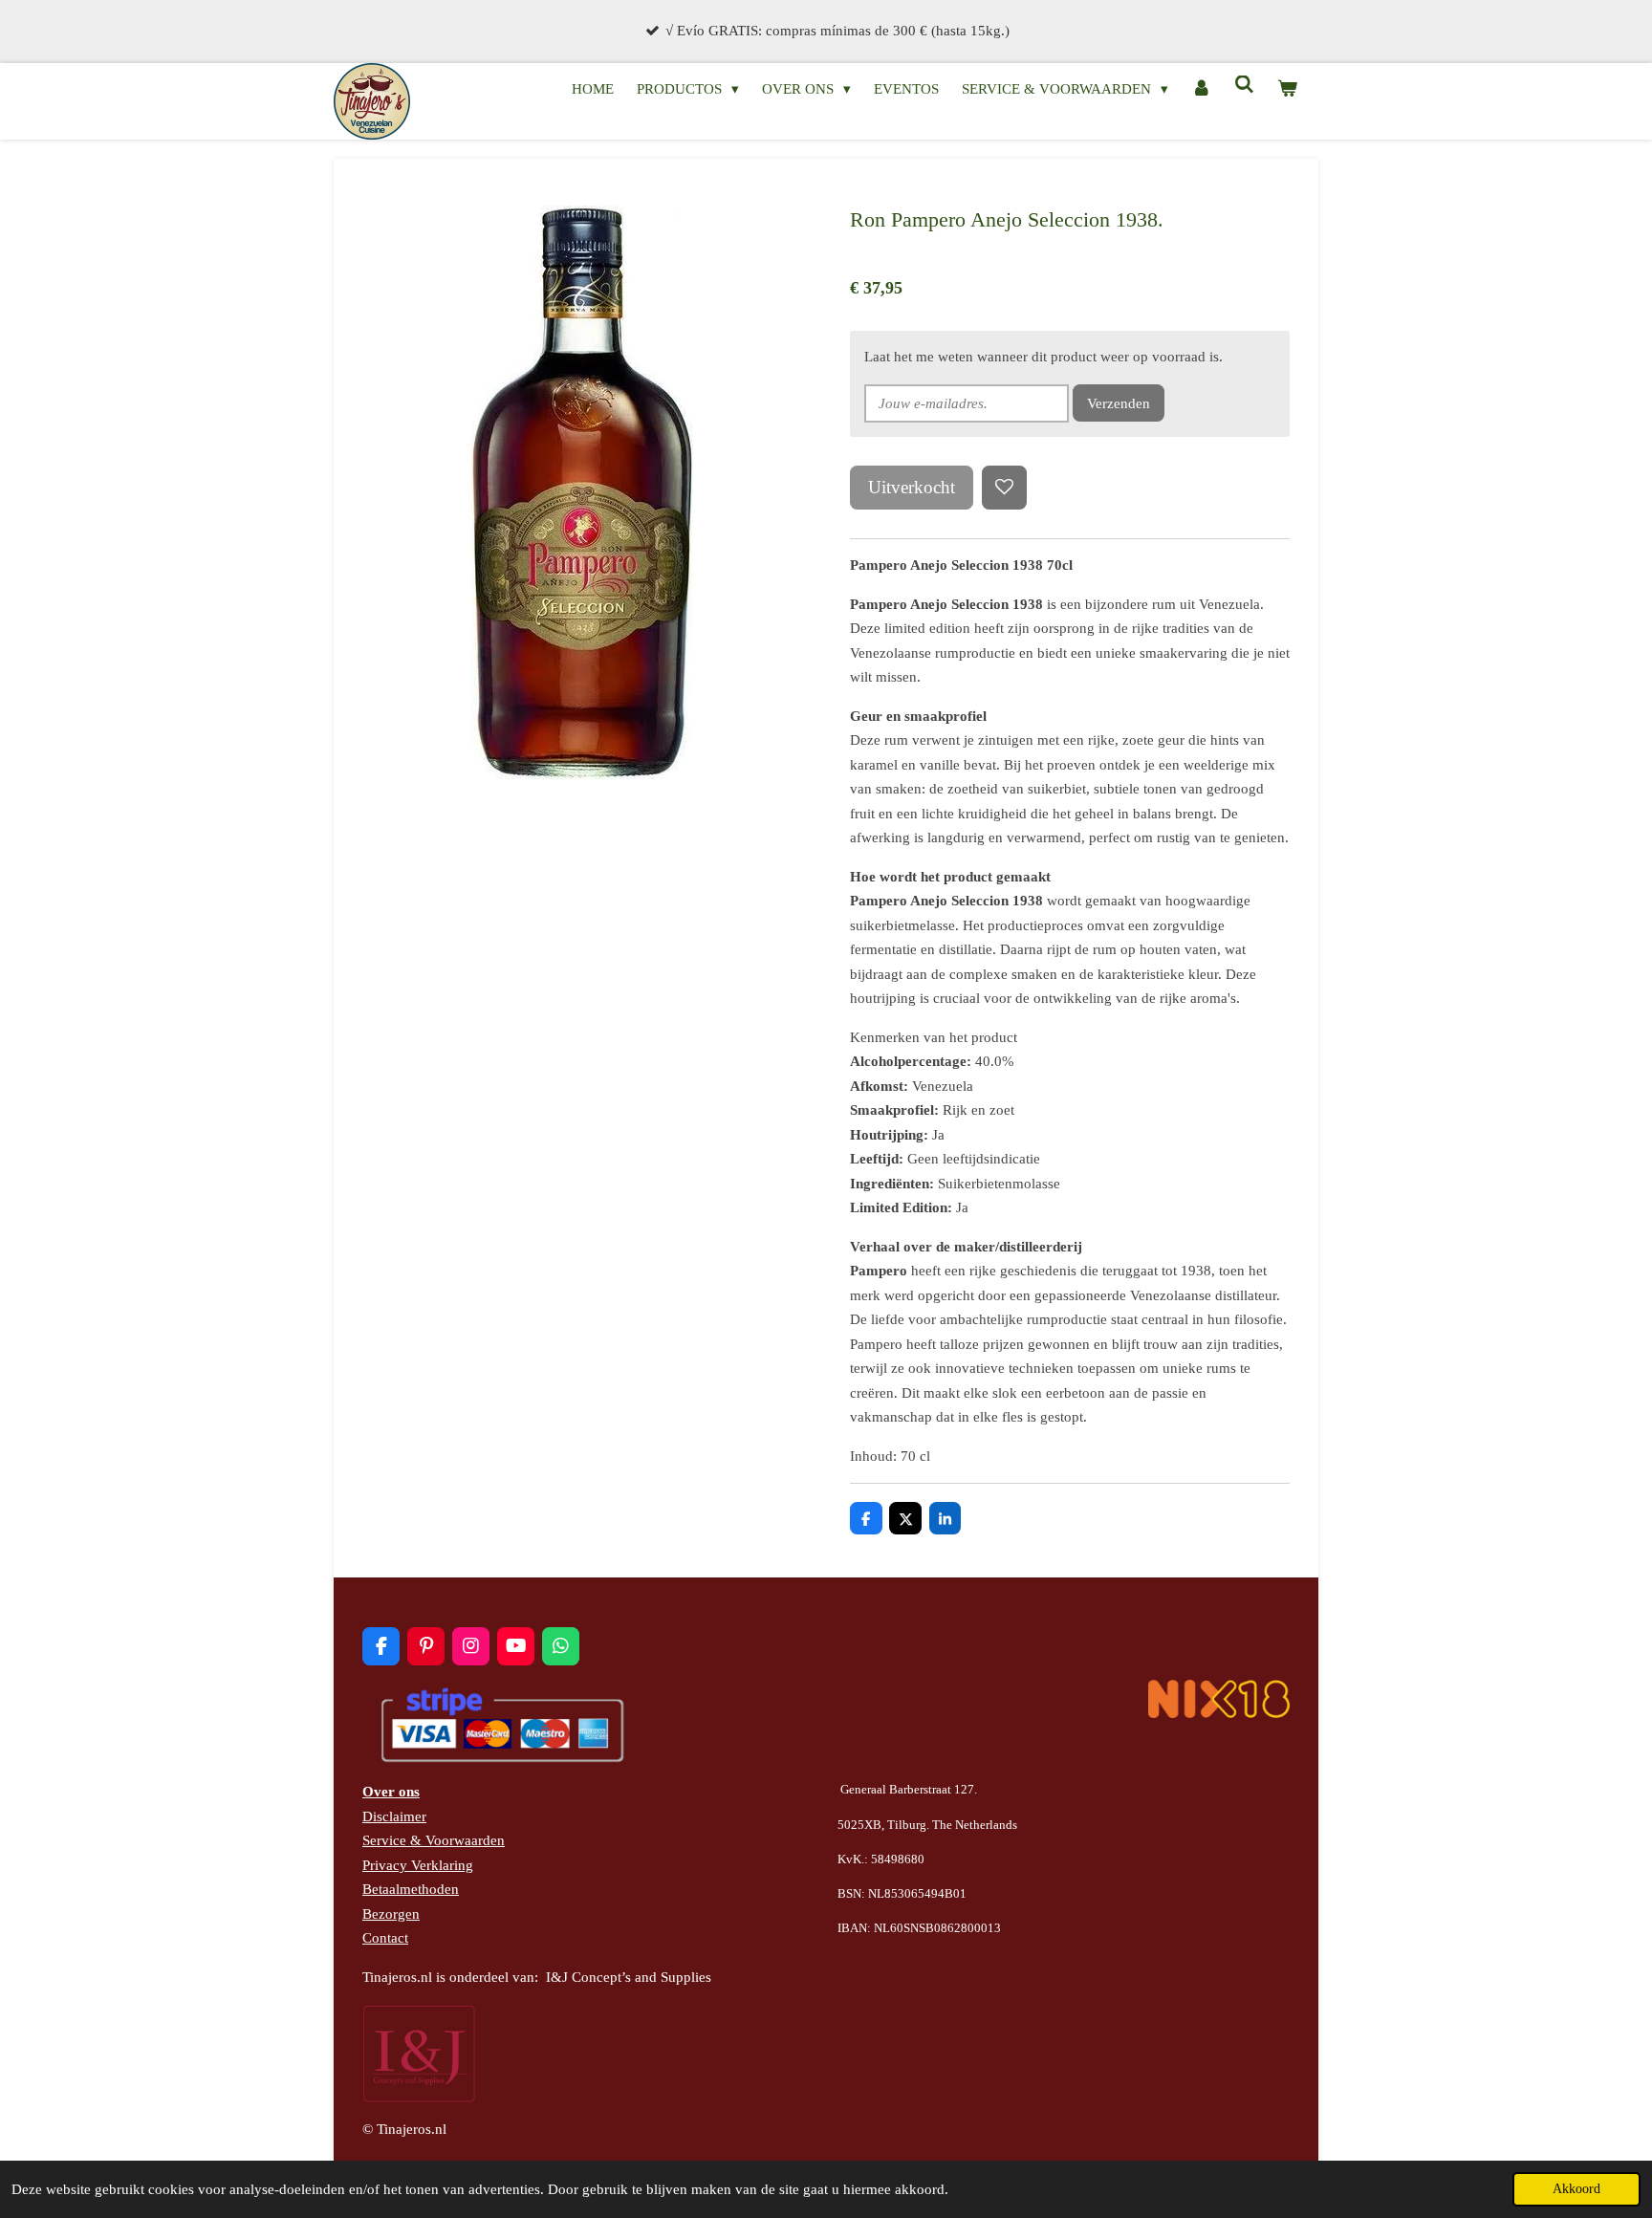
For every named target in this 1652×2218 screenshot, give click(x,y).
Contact (385, 1938)
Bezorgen (391, 1914)
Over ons (391, 1792)
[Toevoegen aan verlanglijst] (1004, 488)
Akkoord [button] (1576, 2189)
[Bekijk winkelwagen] (1287, 90)
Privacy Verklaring (418, 1865)
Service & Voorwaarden (434, 1840)
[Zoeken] (1244, 86)
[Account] (1201, 90)
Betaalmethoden (411, 1889)
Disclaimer (394, 1816)
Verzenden (1119, 403)
